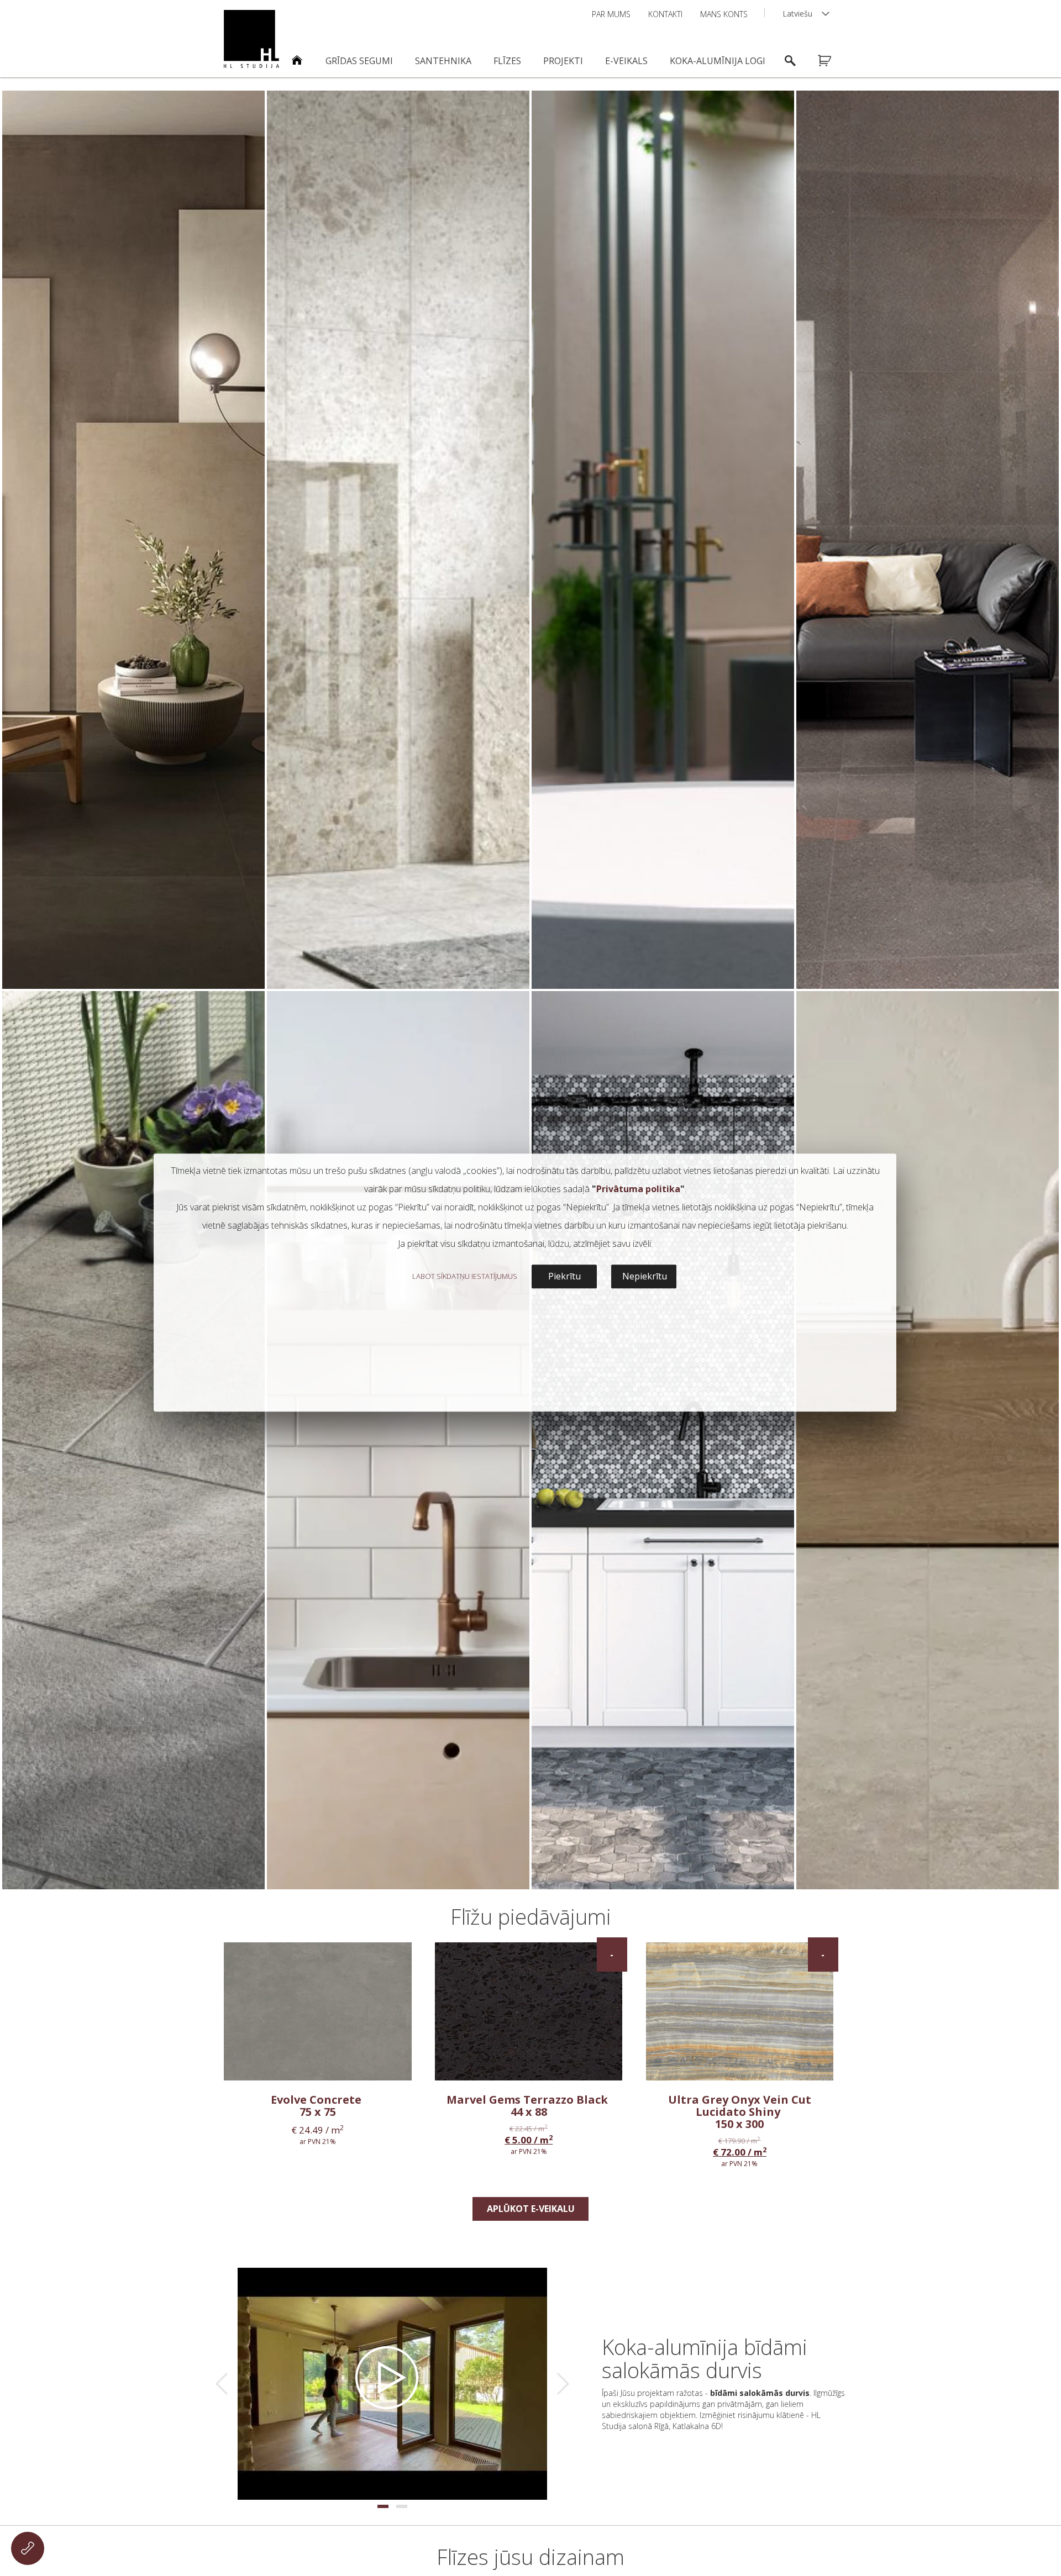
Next (563, 2384)
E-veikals (626, 61)
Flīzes (507, 61)
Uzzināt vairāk (133, 968)
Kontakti (665, 14)
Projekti (563, 61)
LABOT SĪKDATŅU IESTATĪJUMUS (465, 1276)
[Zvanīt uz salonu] (28, 2548)
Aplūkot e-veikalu (531, 2209)
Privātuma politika (638, 1189)
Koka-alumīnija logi (718, 61)
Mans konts (724, 14)
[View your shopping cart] (832, 61)
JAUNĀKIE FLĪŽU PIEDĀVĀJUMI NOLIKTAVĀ (719, 2432)
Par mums (611, 14)
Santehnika (443, 61)
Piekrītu (564, 1276)
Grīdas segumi (359, 61)
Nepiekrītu (645, 1276)
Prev (222, 2384)
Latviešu (797, 14)
